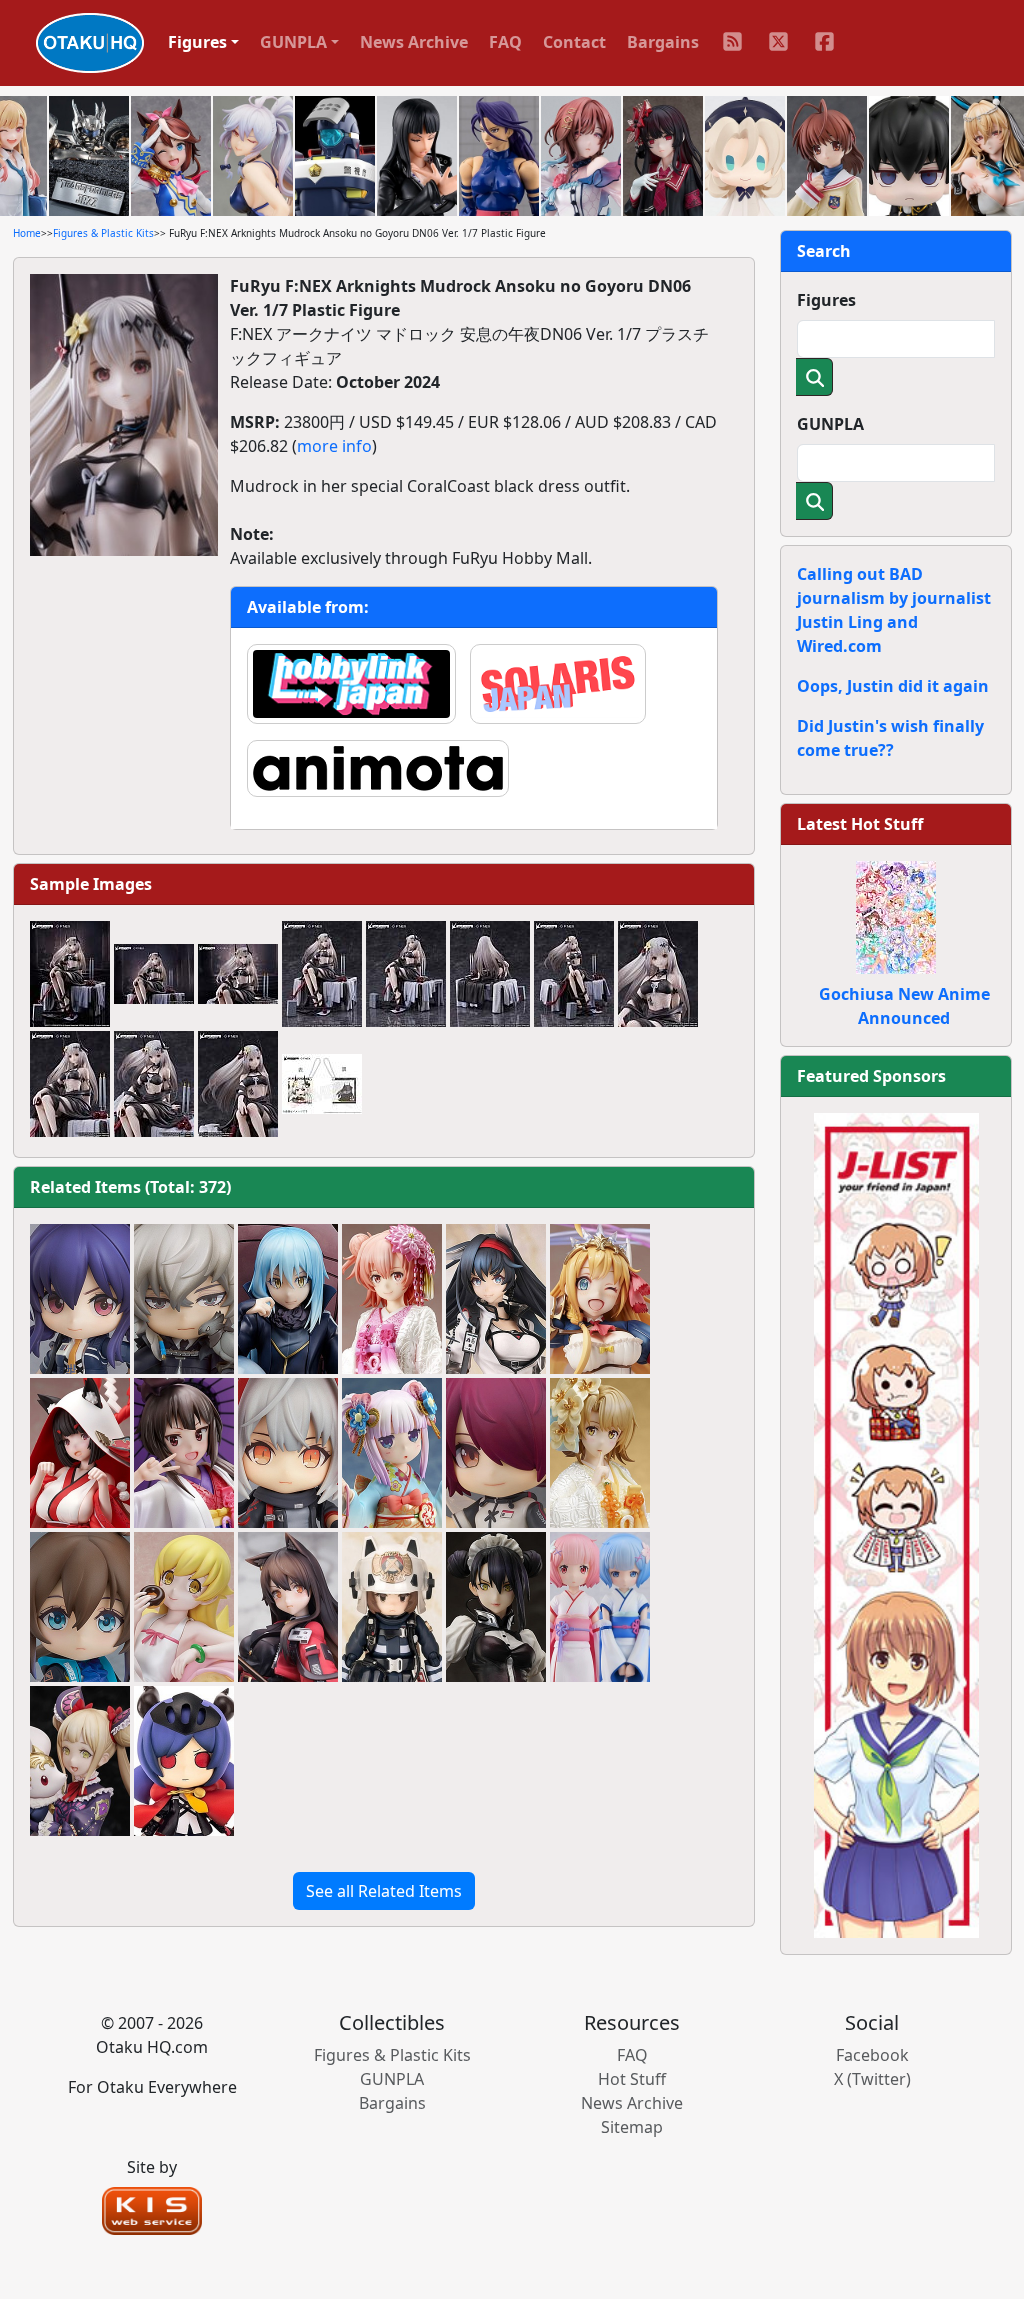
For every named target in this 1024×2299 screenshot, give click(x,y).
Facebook (872, 2055)
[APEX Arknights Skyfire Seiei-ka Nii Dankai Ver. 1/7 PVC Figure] (288, 1607)
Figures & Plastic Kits (103, 233)
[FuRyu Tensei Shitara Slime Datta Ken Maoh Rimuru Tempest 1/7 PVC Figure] (288, 1299)
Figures (826, 300)
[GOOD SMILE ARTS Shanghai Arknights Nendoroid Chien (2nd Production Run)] (80, 1299)
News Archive (414, 42)
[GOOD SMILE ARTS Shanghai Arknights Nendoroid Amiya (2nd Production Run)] (80, 1607)
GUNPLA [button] (293, 42)
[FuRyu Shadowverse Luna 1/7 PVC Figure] (80, 1761)
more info (334, 446)
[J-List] (896, 1524)
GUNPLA (830, 424)
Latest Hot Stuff (860, 824)
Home (27, 233)
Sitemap (632, 2127)
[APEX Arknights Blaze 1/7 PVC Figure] (496, 1299)
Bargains (663, 42)
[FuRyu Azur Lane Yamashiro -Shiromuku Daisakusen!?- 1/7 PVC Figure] (80, 1453)
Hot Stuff (632, 2079)
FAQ (505, 42)
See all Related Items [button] (384, 1891)
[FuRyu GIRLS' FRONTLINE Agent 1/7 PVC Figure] (496, 1607)
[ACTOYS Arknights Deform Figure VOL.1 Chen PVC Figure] (184, 1761)
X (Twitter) (872, 2079)
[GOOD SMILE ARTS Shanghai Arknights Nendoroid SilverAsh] (184, 1299)
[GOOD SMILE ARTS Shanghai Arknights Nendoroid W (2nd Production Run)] (288, 1453)
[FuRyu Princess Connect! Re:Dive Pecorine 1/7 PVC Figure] (600, 1299)
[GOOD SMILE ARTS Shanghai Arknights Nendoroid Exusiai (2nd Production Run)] (496, 1453)
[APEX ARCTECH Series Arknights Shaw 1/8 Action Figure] (392, 1607)
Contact (574, 42)
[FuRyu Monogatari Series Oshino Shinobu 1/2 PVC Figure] (184, 1607)
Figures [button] (197, 42)
